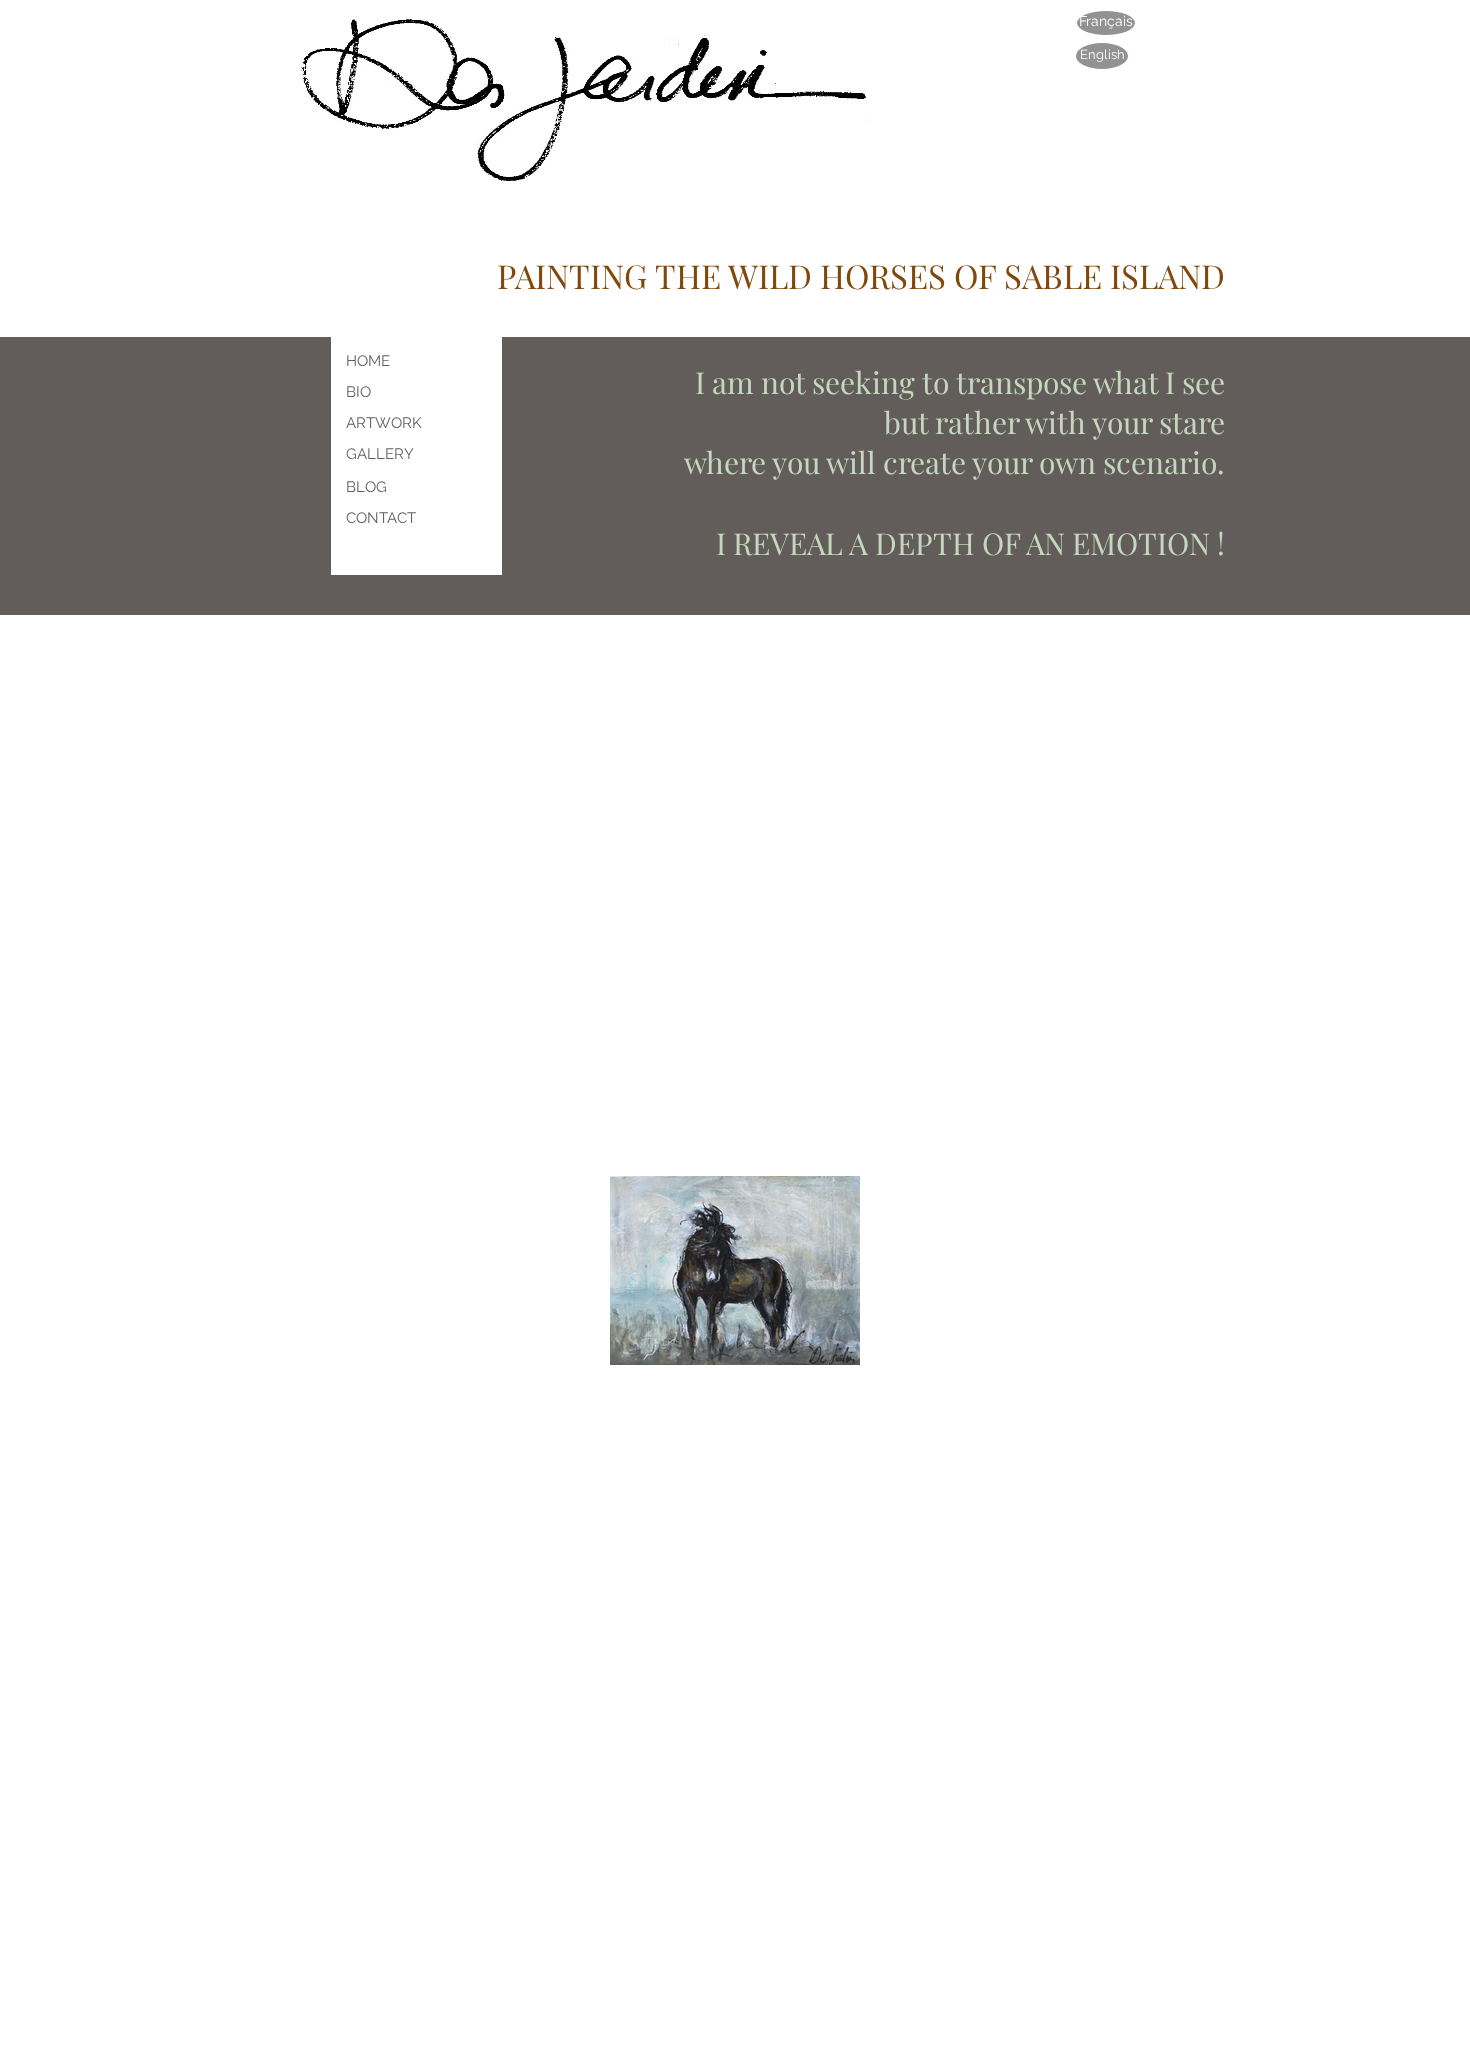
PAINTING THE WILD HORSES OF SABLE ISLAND (861, 275)
